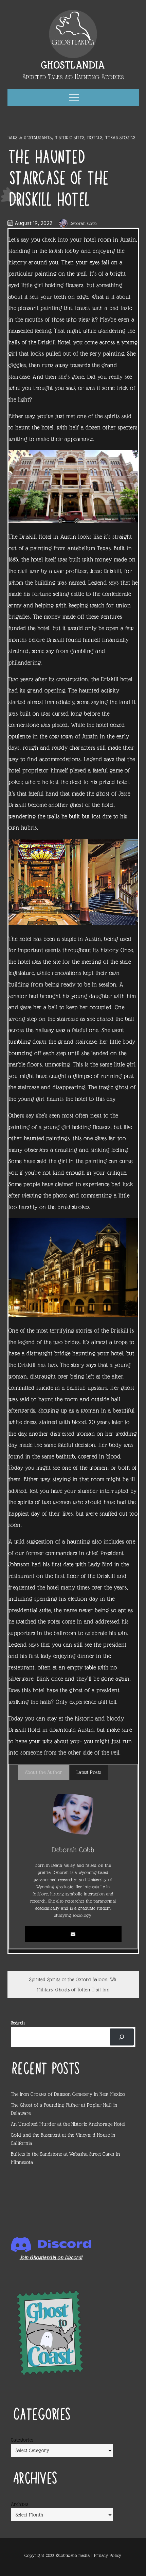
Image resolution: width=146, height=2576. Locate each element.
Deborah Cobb (83, 223)
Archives (20, 2504)
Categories (22, 2440)
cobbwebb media (74, 2555)
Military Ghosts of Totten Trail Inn (73, 1990)
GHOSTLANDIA (73, 65)
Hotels (95, 137)
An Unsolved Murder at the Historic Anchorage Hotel (68, 2124)
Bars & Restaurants (30, 137)
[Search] (122, 2037)
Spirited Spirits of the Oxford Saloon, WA (73, 1979)
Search (18, 2023)
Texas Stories (120, 137)
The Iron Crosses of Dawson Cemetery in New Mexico (68, 2094)
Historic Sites (70, 137)
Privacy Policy (108, 2555)
